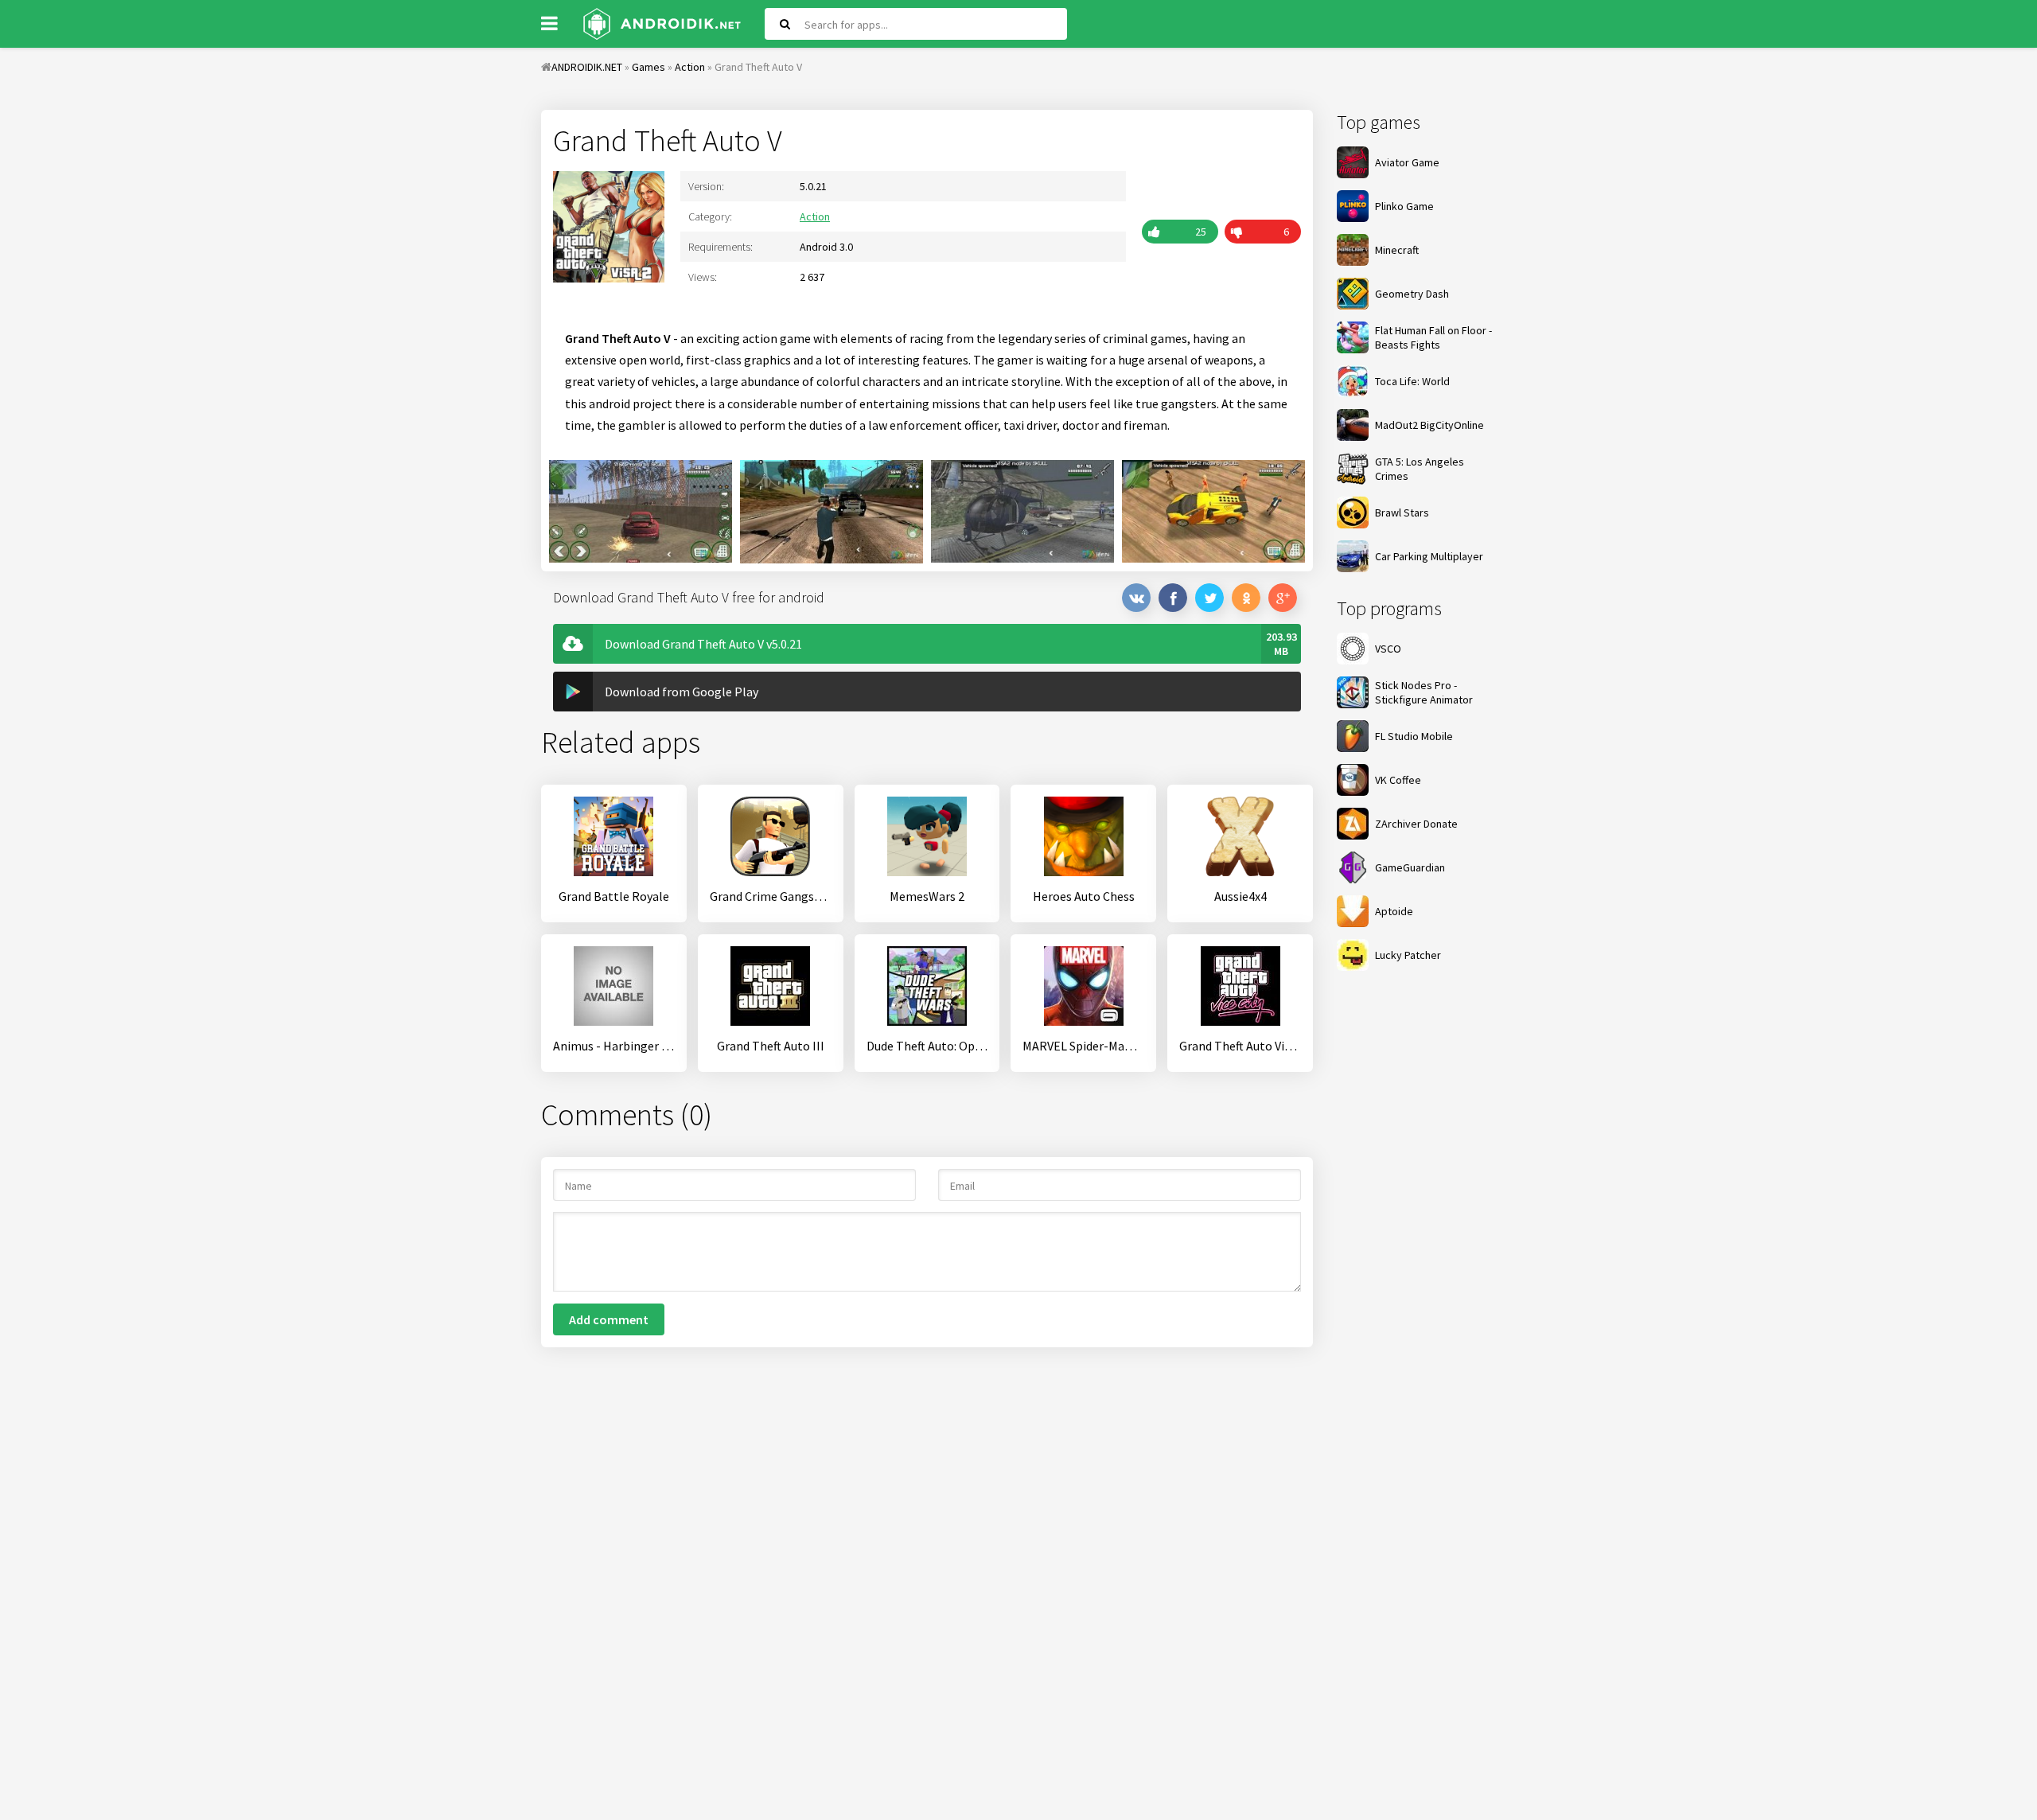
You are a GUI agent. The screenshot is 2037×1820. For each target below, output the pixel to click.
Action (815, 216)
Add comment (609, 1319)
